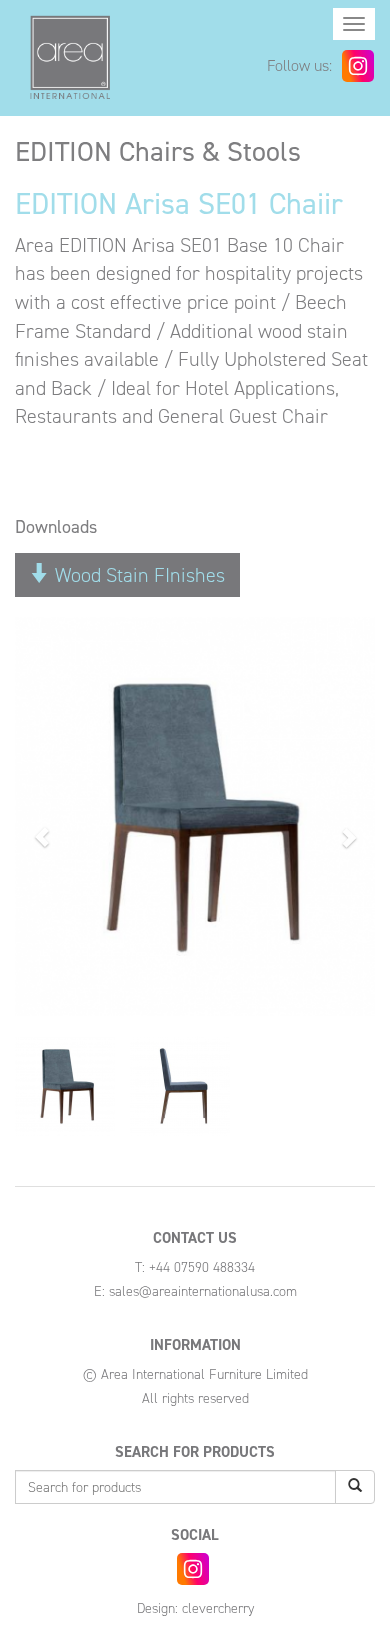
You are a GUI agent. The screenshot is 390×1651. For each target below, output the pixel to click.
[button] (42, 826)
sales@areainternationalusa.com (203, 1291)
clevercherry (218, 1608)
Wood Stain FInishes (137, 575)
